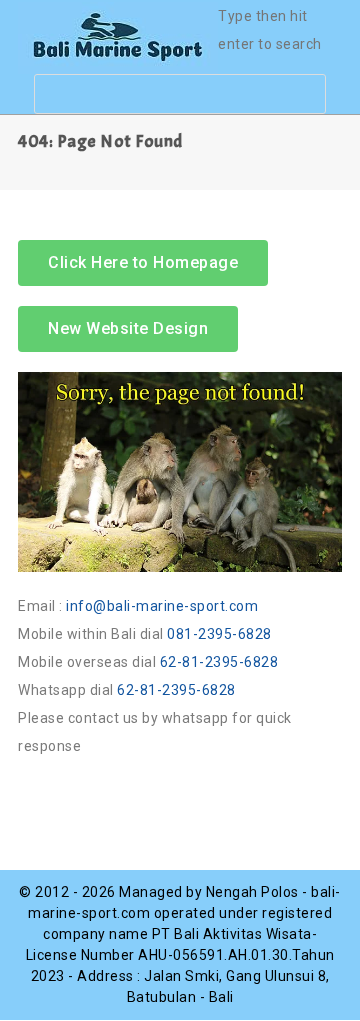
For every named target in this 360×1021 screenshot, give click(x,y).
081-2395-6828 (219, 634)
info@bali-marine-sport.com (162, 606)
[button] (128, 329)
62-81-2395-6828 (219, 662)
